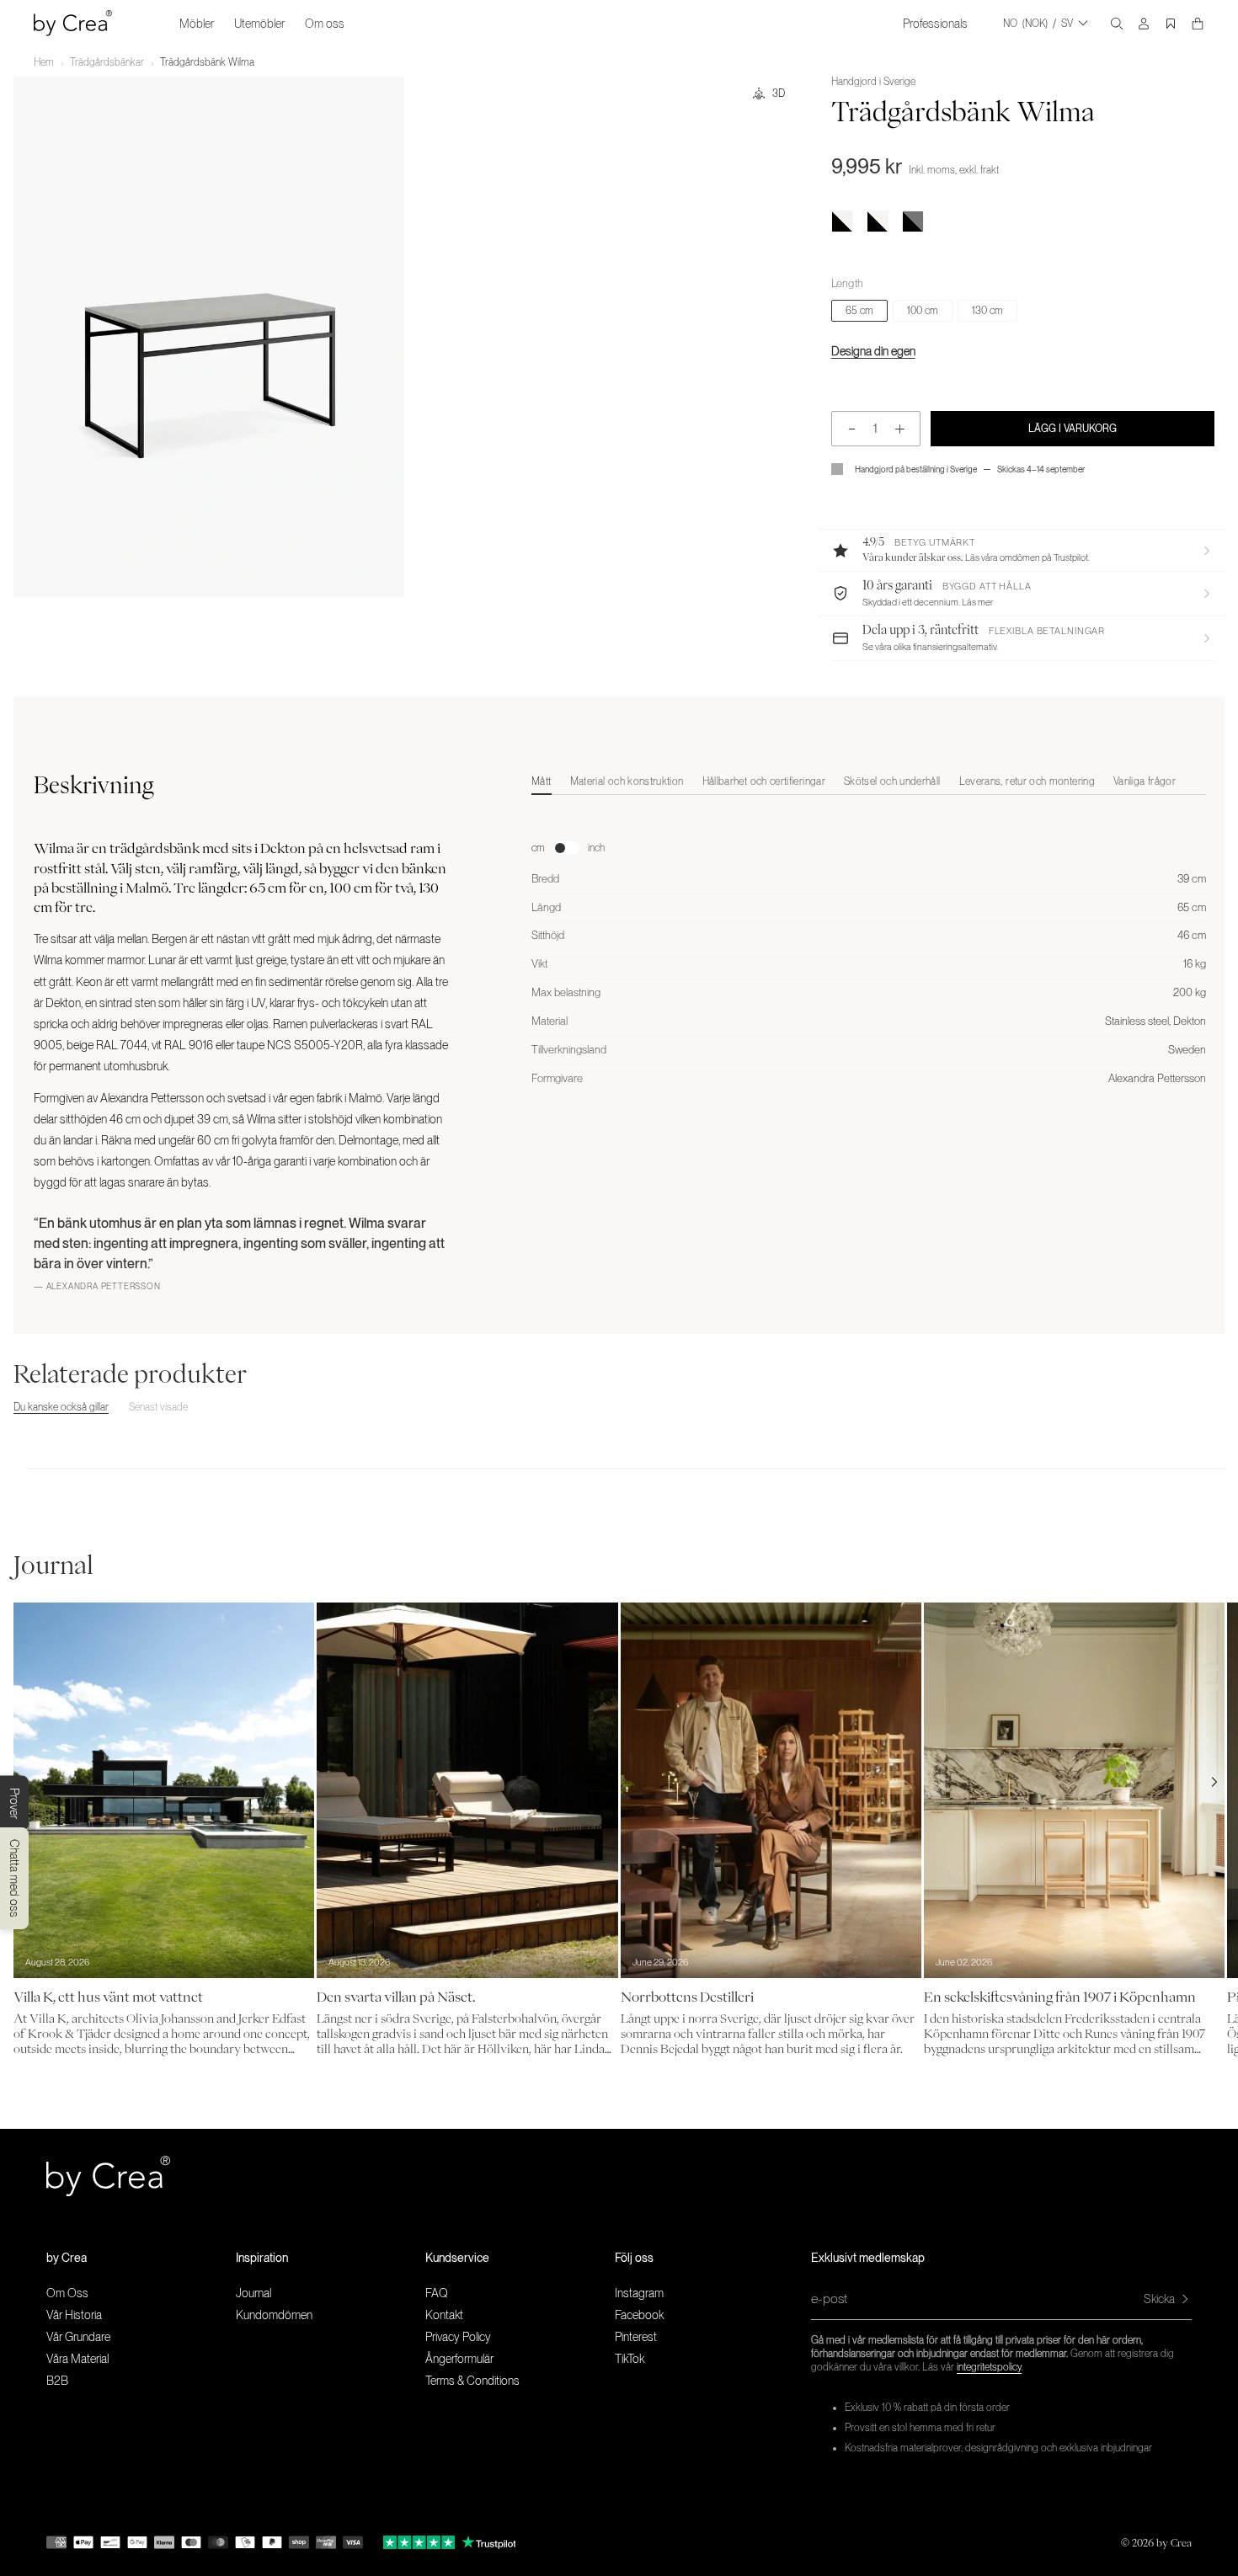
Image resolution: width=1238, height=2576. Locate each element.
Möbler (197, 24)
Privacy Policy (458, 2337)
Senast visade (158, 1407)
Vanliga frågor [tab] (1145, 781)
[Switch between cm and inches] (567, 848)
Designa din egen (873, 351)
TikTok (630, 2359)
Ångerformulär (459, 2359)
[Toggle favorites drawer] (1171, 24)
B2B (57, 2381)
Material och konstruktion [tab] (627, 781)
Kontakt (444, 2315)
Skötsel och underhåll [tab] (892, 781)
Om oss (325, 24)
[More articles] (1214, 1782)
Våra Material (77, 2359)
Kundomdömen (274, 2315)
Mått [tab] (541, 781)
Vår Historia (74, 2315)
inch (597, 848)
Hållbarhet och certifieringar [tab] (764, 781)
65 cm (859, 311)
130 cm (987, 311)
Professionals (935, 24)
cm (538, 848)
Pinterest (636, 2337)
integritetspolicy (989, 2367)
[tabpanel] (869, 946)
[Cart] (1198, 24)
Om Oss (67, 2293)
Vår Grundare (78, 2337)
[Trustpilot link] (419, 2542)
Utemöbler (259, 24)
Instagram (639, 2293)
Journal (253, 2293)
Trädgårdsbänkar (107, 62)
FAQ (437, 2293)
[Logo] (73, 23)
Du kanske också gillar (61, 1407)
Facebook (639, 2315)
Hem (44, 62)
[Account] (1144, 24)
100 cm (923, 311)
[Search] (1117, 24)
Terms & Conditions (472, 2381)
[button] (1023, 550)
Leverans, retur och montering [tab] (1027, 781)
